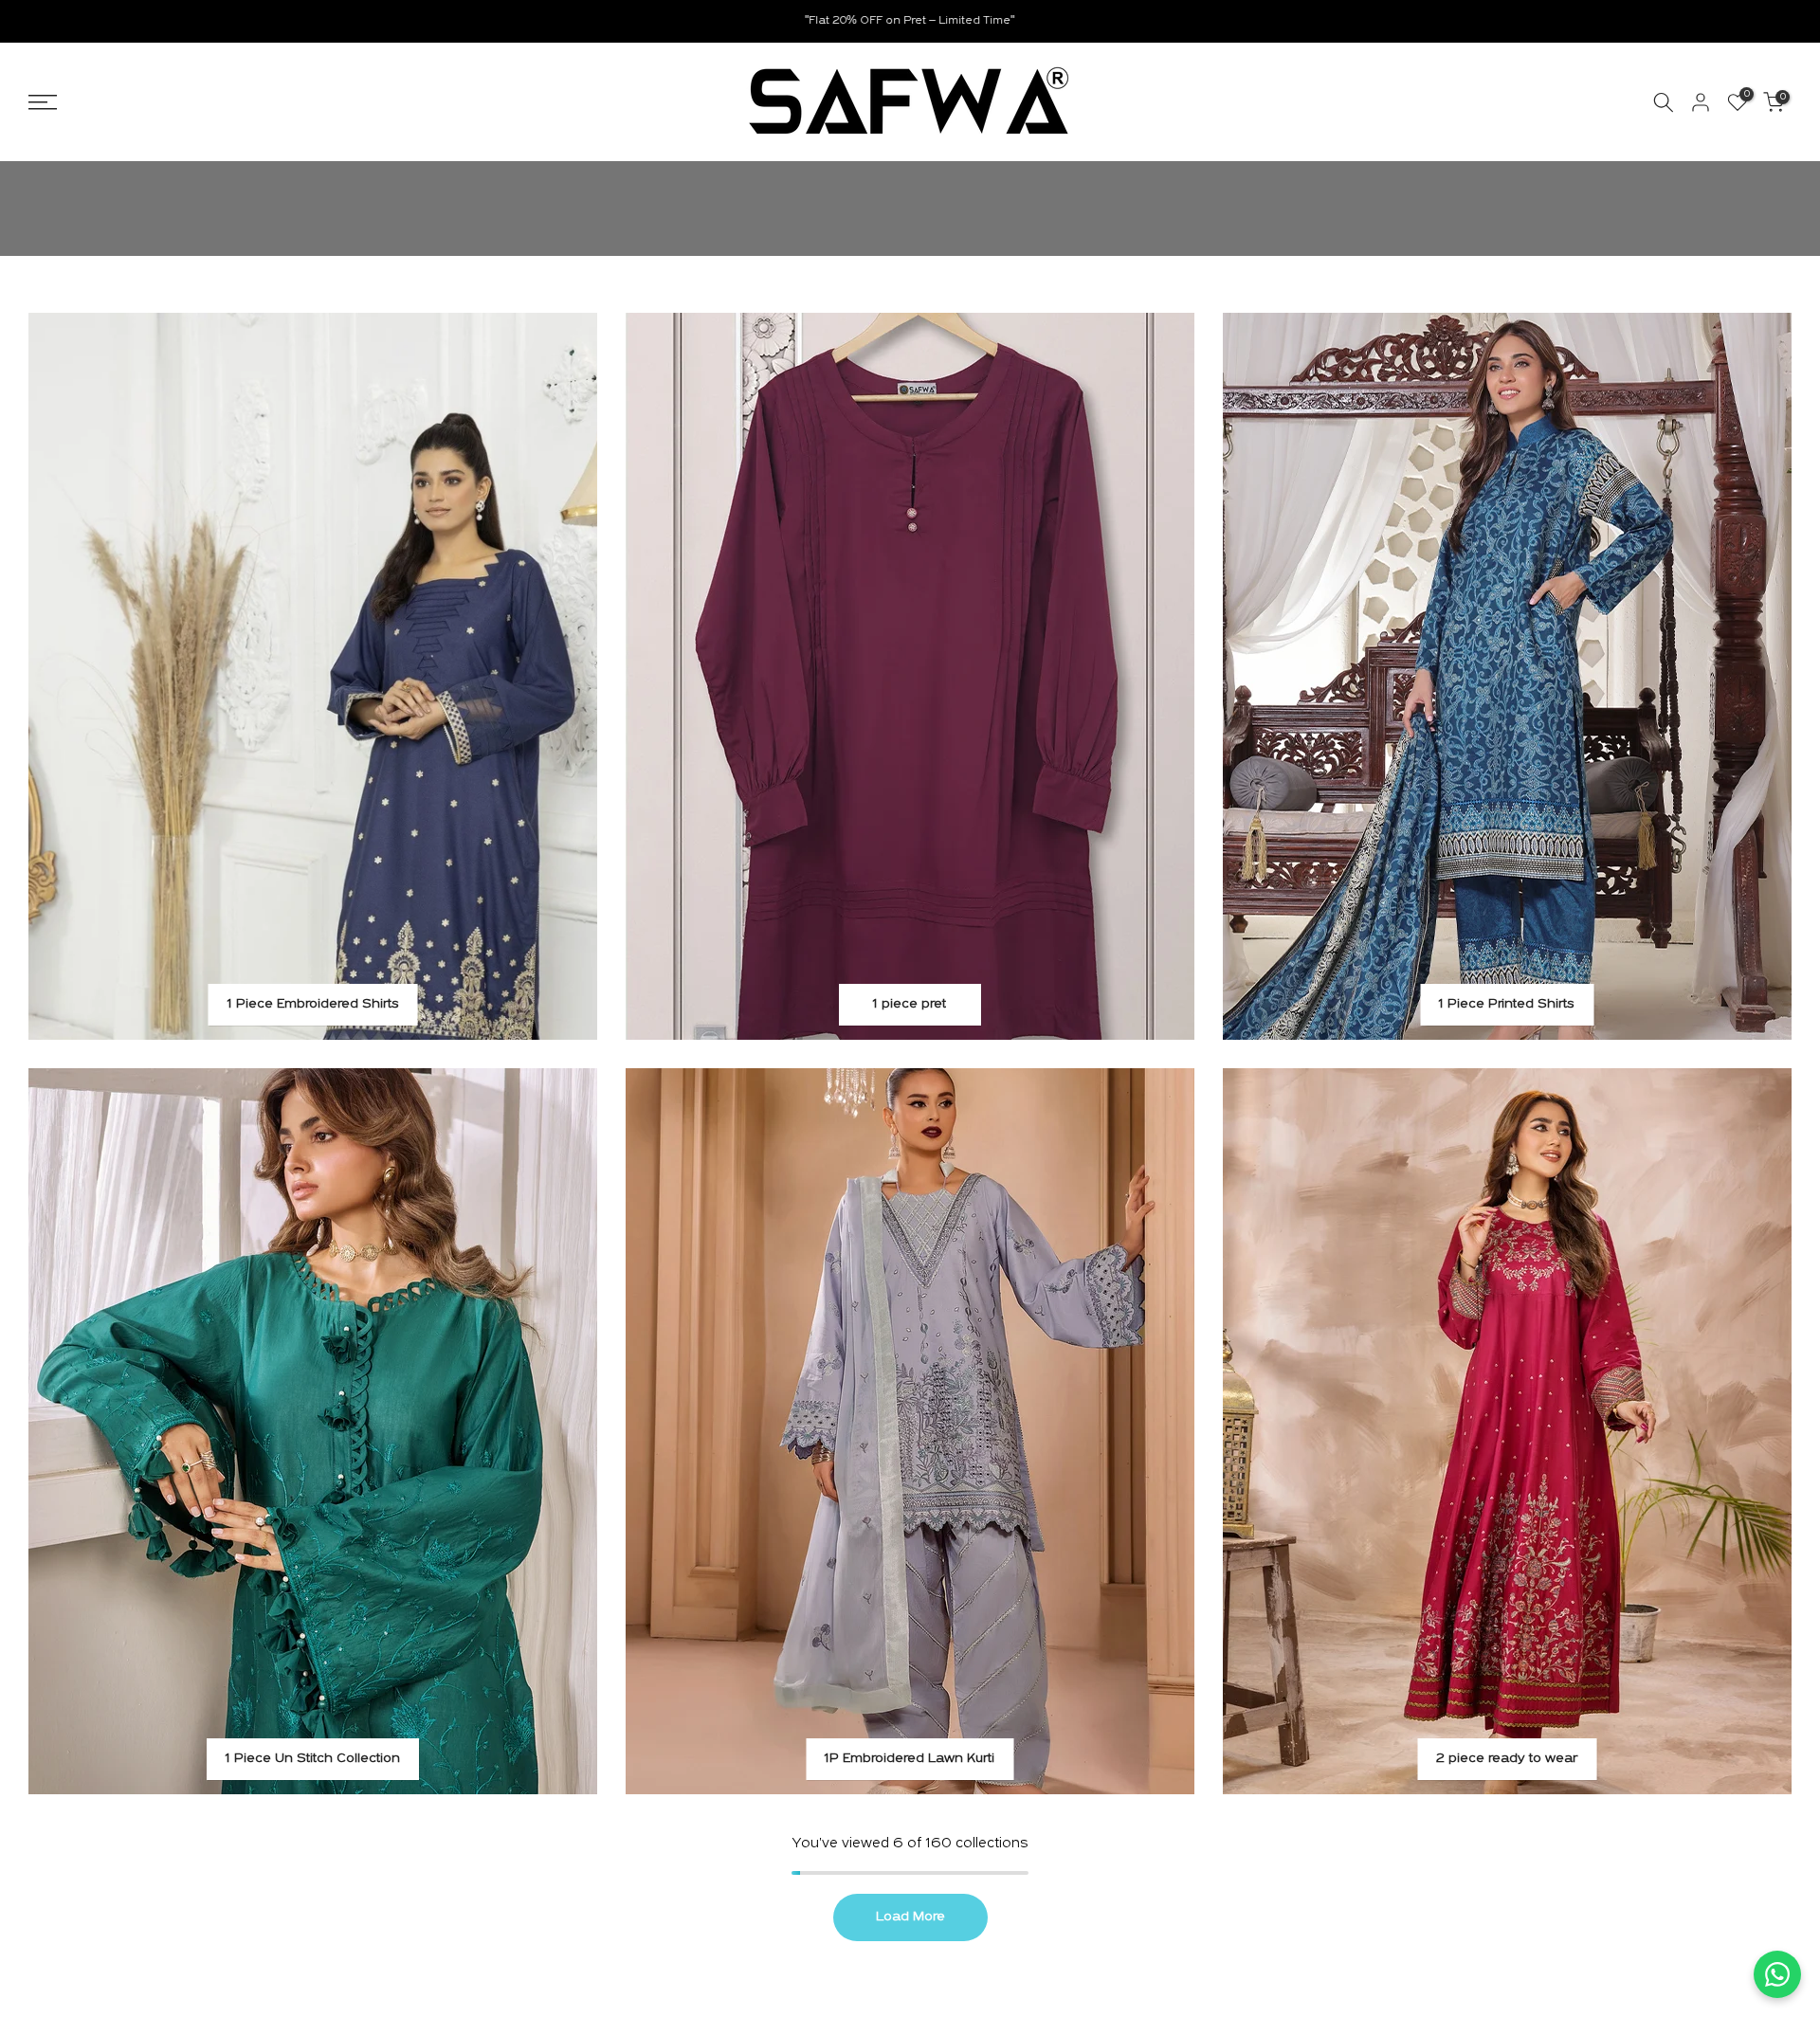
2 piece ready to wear (1507, 1759)
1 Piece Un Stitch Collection (313, 1759)
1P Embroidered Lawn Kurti (910, 1759)
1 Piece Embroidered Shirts (313, 1004)
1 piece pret (910, 1004)
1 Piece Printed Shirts (1507, 1004)
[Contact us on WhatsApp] (1777, 1974)
